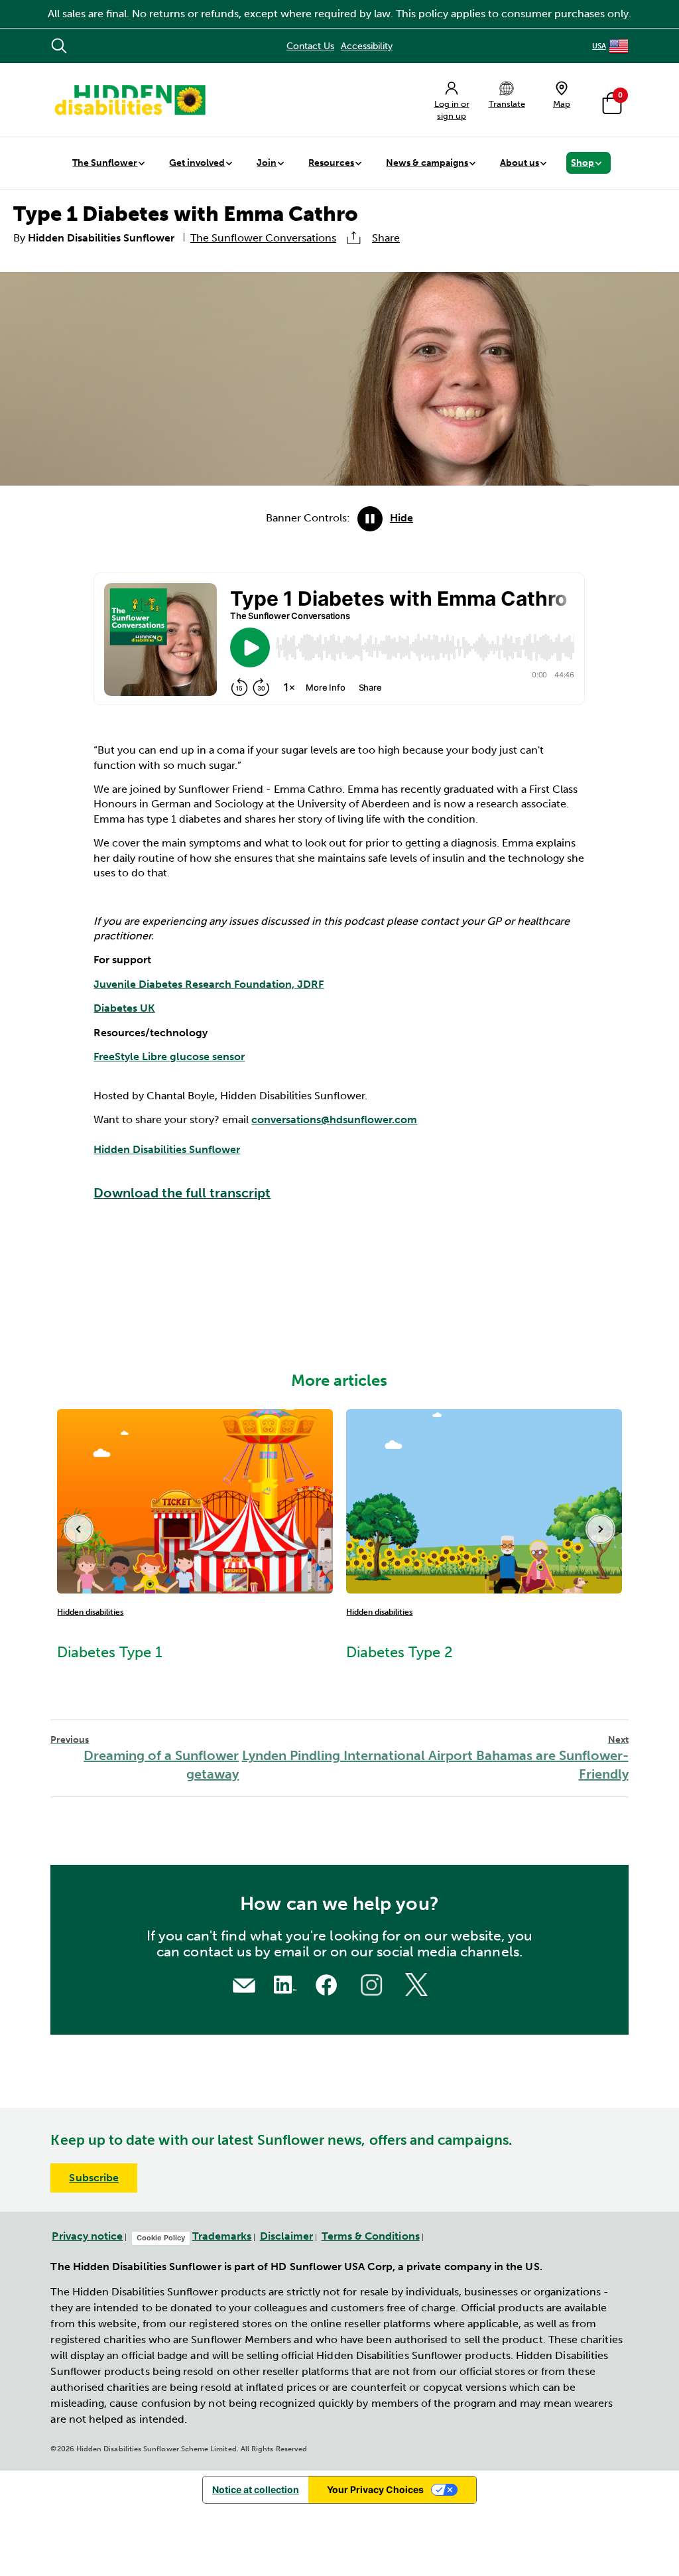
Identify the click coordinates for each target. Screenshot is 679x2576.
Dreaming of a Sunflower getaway (145, 1758)
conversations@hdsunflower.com (334, 1119)
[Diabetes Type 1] (195, 1500)
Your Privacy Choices (375, 2489)
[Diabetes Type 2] (484, 1500)
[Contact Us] (244, 1984)
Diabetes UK (124, 1008)
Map (562, 104)
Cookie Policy (161, 2238)
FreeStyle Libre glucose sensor (169, 1056)
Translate (507, 104)
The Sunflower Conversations (263, 238)
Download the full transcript (182, 1193)
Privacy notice (87, 2236)
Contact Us (310, 46)
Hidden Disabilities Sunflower (167, 1149)
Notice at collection (256, 2489)
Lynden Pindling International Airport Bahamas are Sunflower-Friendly (435, 1758)
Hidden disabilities (90, 1612)
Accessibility (367, 46)
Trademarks (222, 2236)
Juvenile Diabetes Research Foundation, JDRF (209, 984)
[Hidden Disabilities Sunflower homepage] (129, 100)
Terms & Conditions (371, 2236)
